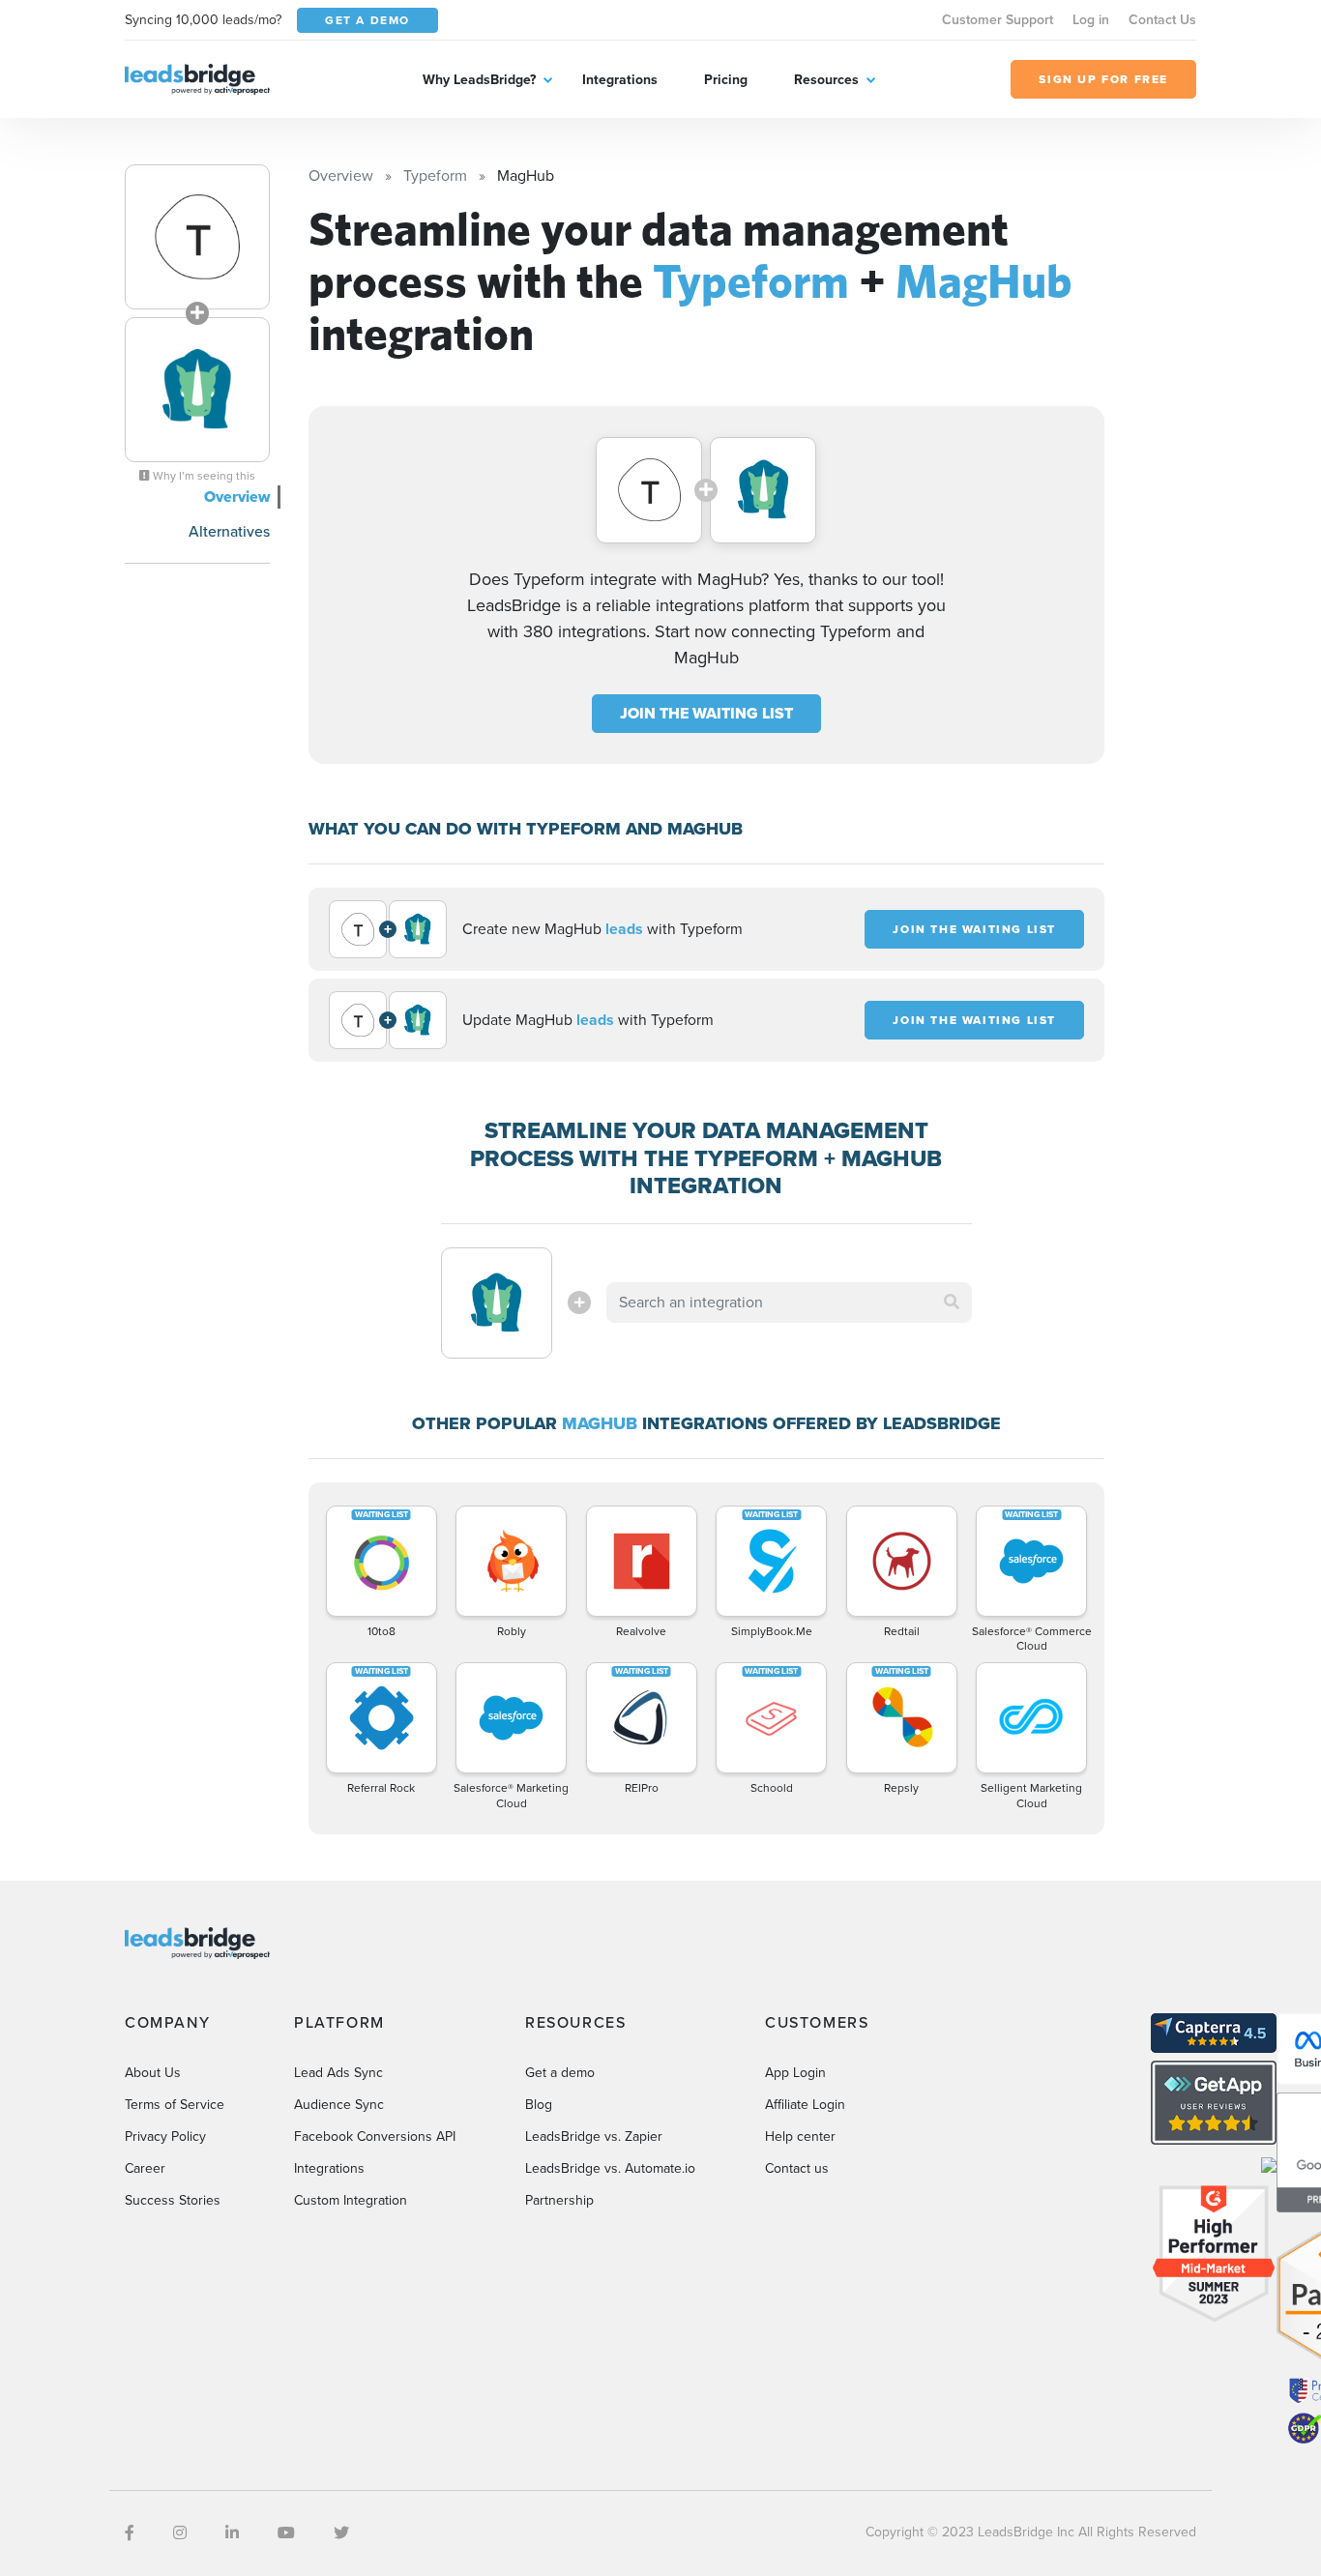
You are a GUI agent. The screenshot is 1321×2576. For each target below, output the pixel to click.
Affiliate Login (805, 2105)
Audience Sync (339, 2105)
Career (145, 2168)
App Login (795, 2073)
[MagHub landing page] (197, 390)
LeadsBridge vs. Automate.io (610, 2168)
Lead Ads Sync (338, 2073)
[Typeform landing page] (197, 237)
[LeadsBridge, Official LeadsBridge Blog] (197, 78)
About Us (153, 2073)
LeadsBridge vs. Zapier (594, 2137)
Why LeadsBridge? (479, 80)
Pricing (726, 80)
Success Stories (173, 2200)
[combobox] (789, 1303)
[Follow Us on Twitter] (341, 2533)
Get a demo (560, 2073)
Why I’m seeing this (203, 476)
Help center (800, 2137)
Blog (539, 2105)
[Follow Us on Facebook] (130, 2533)
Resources (826, 80)
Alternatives (229, 531)
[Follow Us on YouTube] (286, 2533)
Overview (237, 497)
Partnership (559, 2200)
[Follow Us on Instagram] (180, 2533)
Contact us (797, 2168)
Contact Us (1162, 20)
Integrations (620, 80)
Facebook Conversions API (375, 2137)
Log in (1091, 20)
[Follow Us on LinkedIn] (232, 2533)
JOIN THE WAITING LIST (706, 713)
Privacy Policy (165, 2137)
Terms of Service (175, 2105)
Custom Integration (351, 2200)
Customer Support (998, 20)
